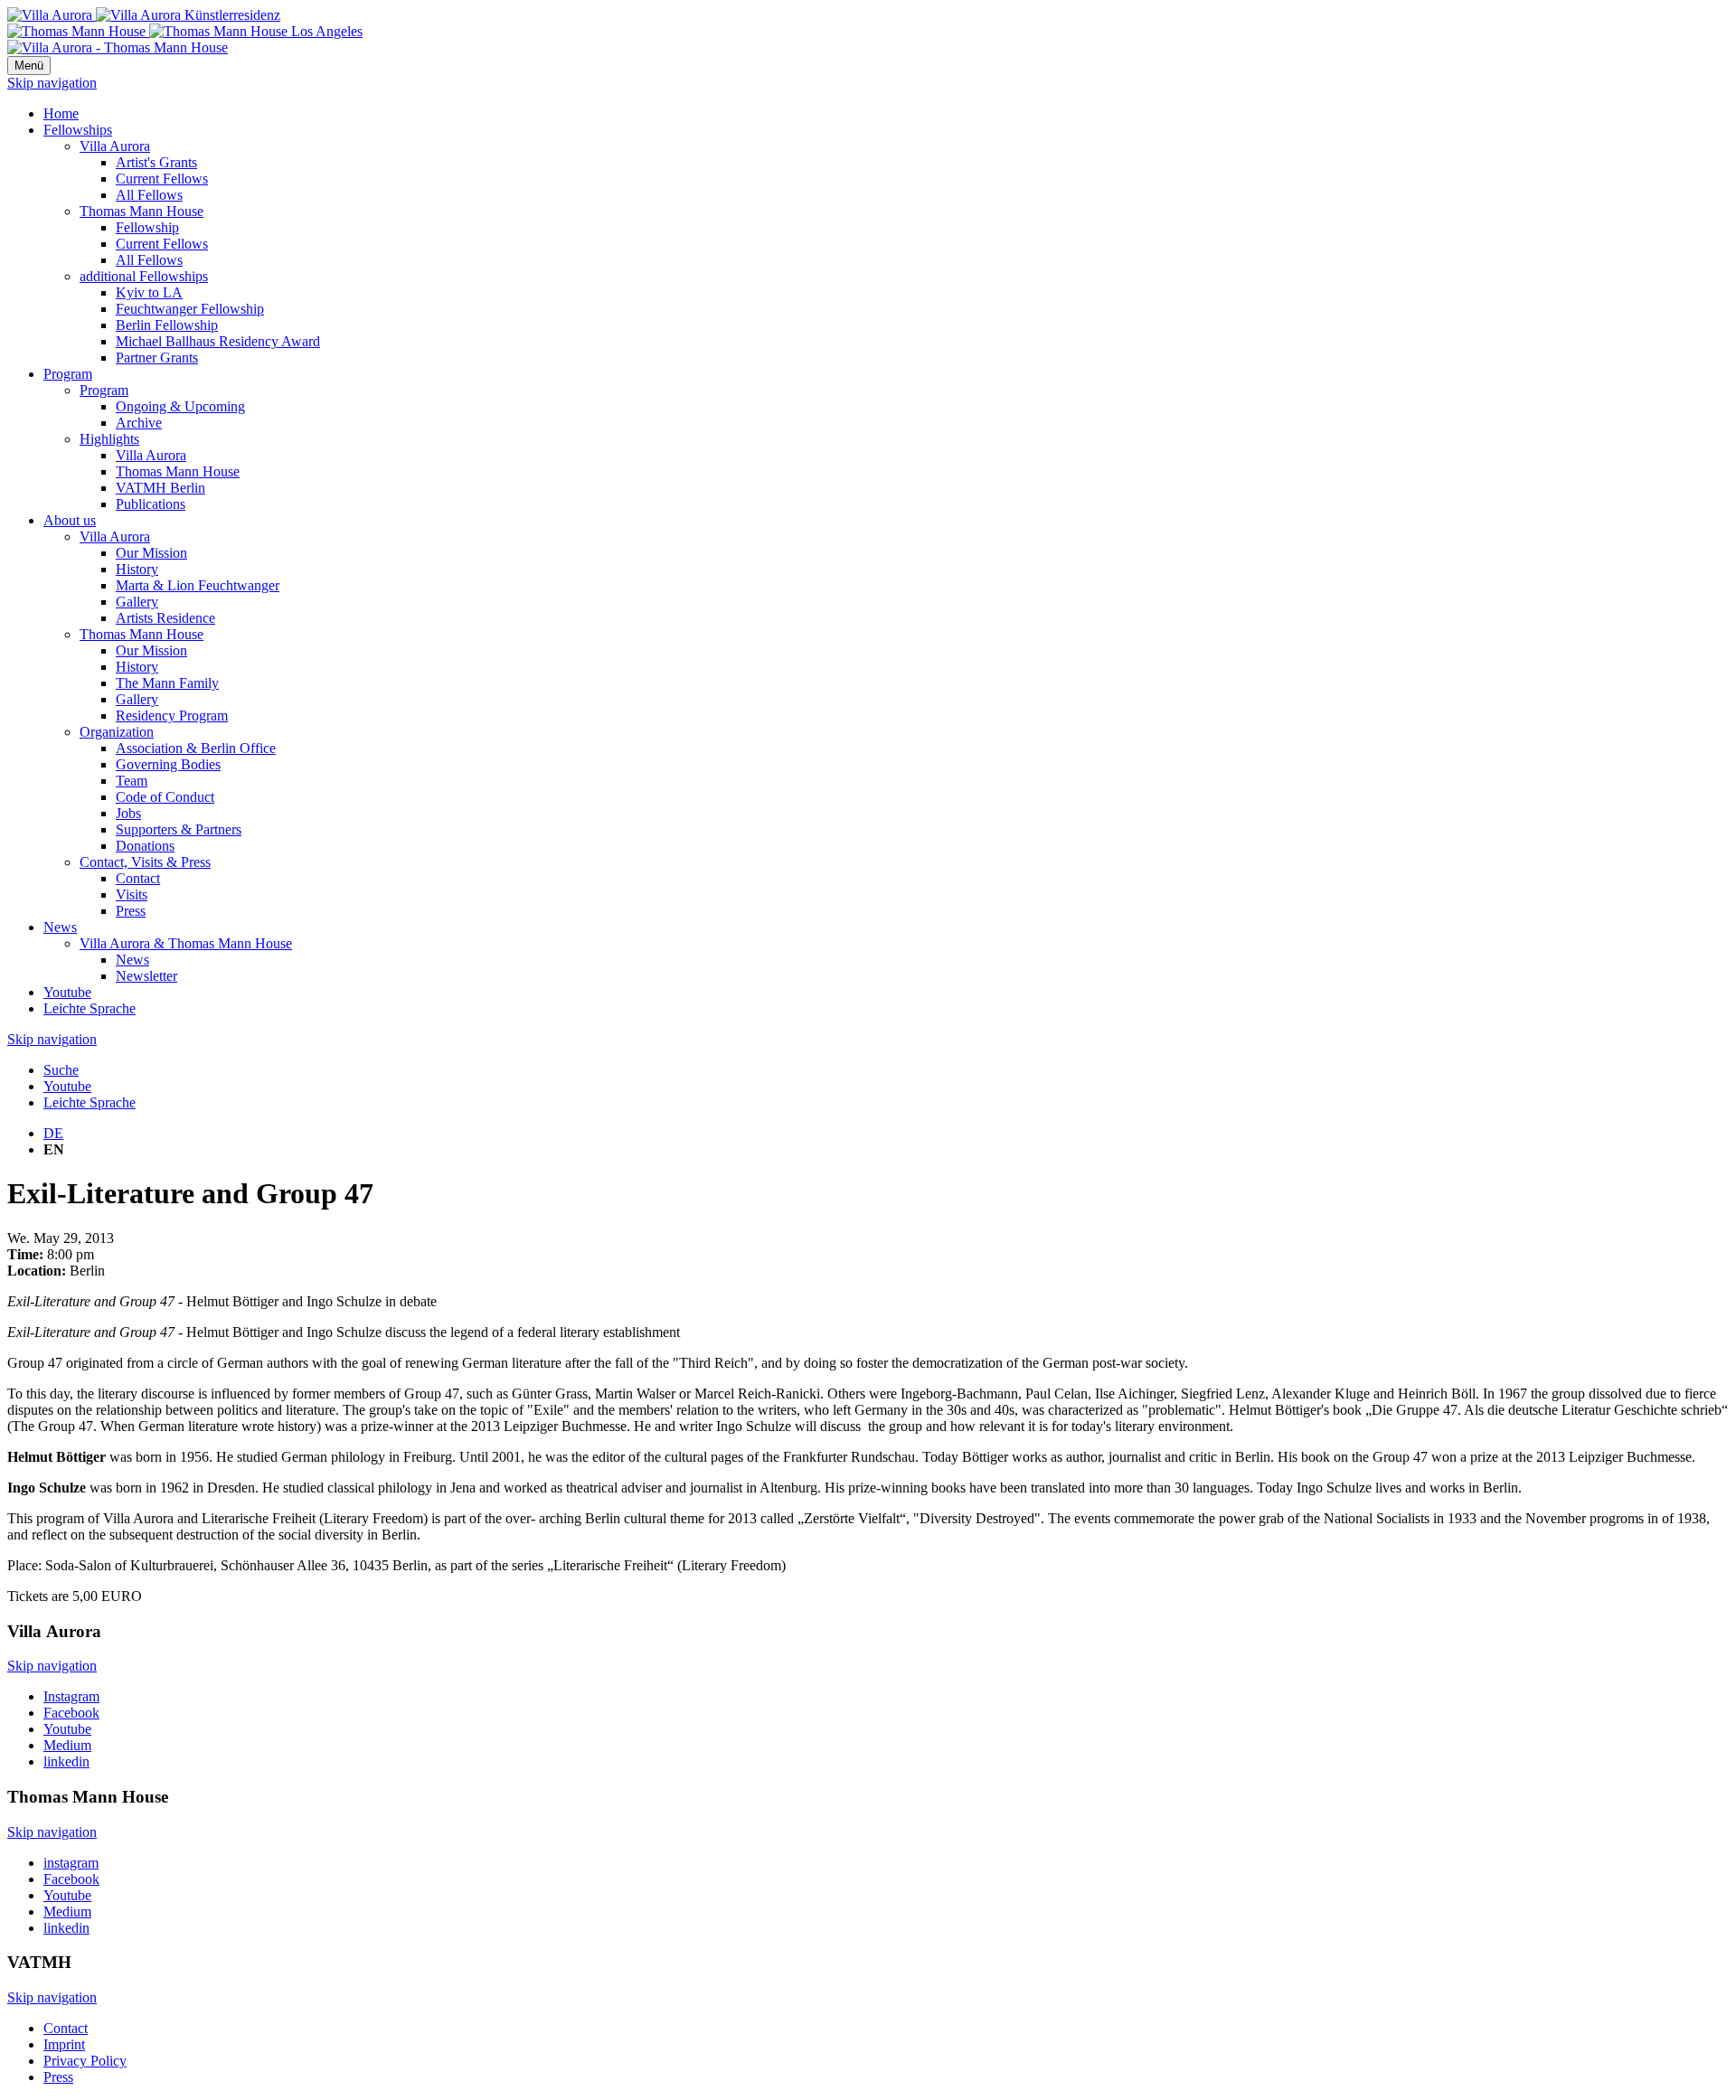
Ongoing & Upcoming (180, 406)
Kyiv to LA (149, 292)
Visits (132, 895)
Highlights (109, 439)
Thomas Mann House (142, 211)
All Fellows (149, 195)
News (60, 927)
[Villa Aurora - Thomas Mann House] (118, 47)
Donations (145, 846)
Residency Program (172, 716)
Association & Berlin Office (196, 748)
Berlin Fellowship (167, 325)
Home (61, 113)
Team (132, 781)
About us (70, 520)
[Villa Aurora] (144, 15)
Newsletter (146, 976)
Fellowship (147, 227)
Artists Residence (165, 618)
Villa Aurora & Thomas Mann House (186, 943)
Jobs (128, 813)
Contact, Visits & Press (145, 862)
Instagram (71, 1696)
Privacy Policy (85, 2061)
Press (131, 911)
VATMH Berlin (160, 488)
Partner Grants (157, 358)
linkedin (66, 1761)
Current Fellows (162, 179)
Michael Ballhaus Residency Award (218, 341)
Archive (139, 423)
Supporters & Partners (179, 829)
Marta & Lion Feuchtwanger (198, 585)
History (137, 569)
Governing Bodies (168, 764)
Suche (61, 1070)
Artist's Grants (156, 162)
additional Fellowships (144, 276)
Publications (151, 504)
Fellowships (78, 130)
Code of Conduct (165, 797)
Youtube (67, 992)
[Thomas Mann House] (185, 31)
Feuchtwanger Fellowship (190, 309)
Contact (138, 878)
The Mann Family (167, 683)
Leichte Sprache (90, 1008)
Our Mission (151, 553)
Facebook (71, 1713)
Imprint (64, 2044)
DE (53, 1133)
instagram (71, 1863)
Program (68, 374)
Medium (67, 1745)
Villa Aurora (115, 146)
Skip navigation (52, 83)
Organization (117, 732)
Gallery (137, 602)
